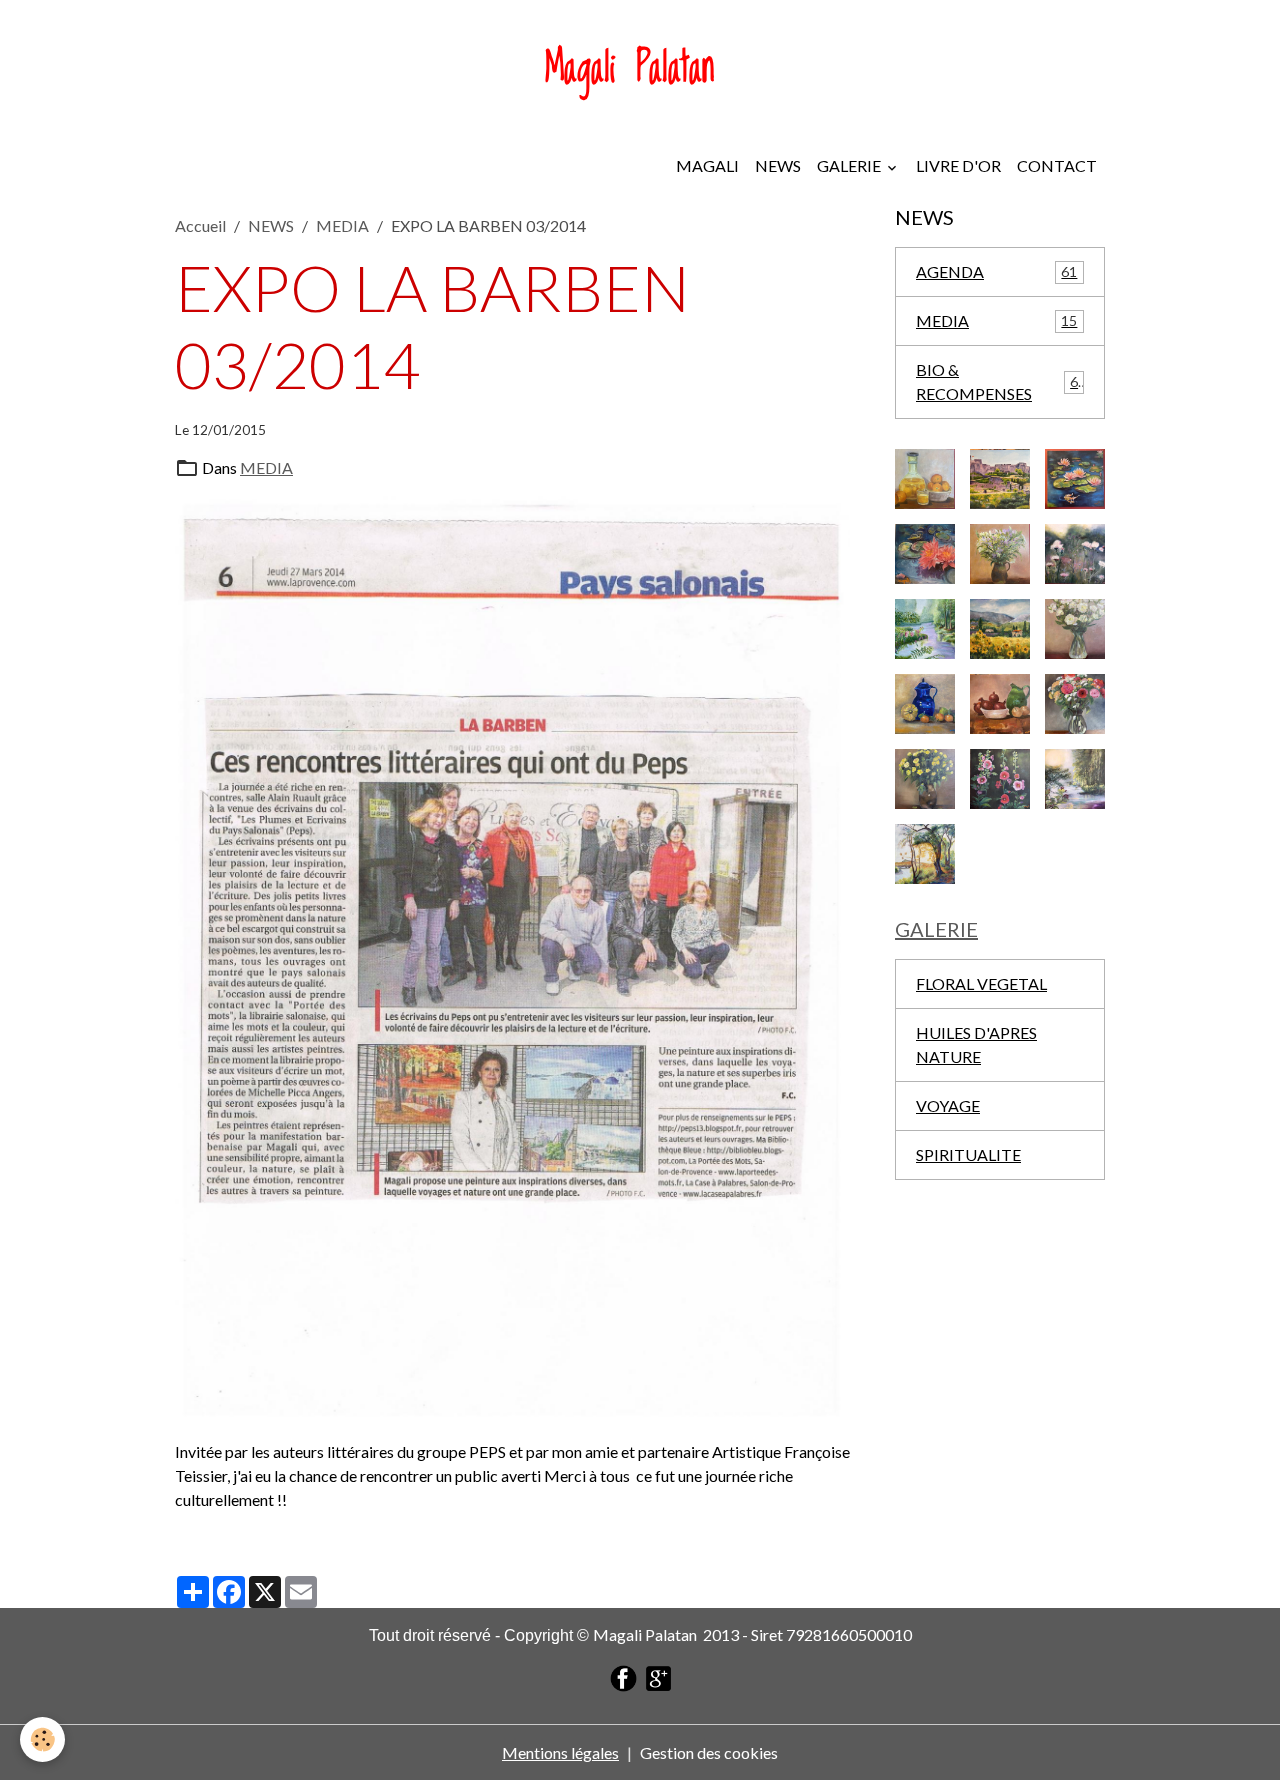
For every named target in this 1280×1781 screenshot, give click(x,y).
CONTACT (1057, 165)
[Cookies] (42, 1739)
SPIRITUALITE (968, 1154)
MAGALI (707, 165)
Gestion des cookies (709, 1752)
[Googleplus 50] (658, 1675)
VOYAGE (948, 1105)
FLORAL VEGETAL (981, 983)
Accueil (200, 225)
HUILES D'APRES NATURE (976, 1044)
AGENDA (996, 271)
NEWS (778, 165)
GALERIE (850, 165)
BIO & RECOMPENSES (997, 381)
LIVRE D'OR (958, 165)
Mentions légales (560, 1752)
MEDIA (342, 225)
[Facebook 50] (623, 1675)
